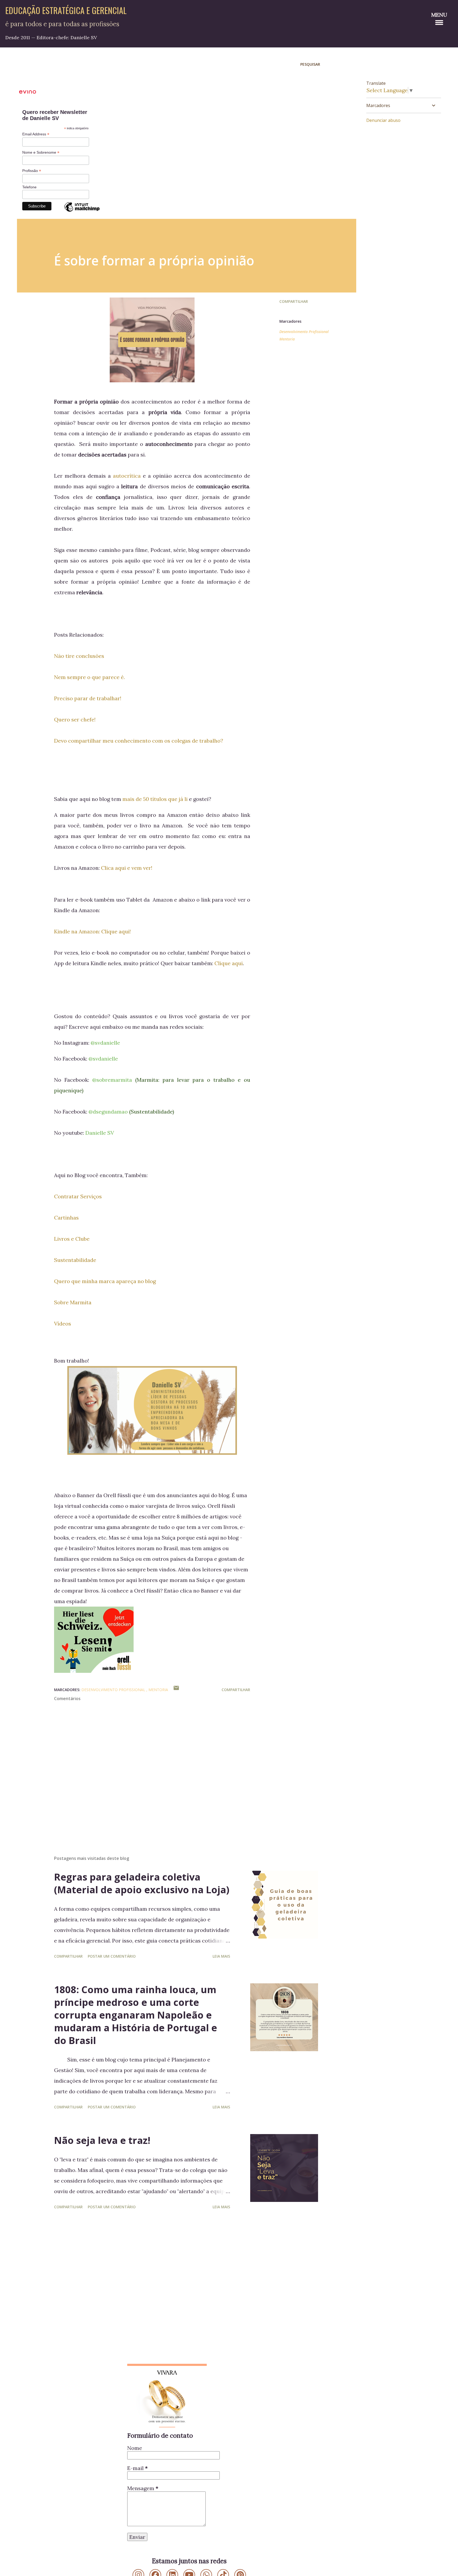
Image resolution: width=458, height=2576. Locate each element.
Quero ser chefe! (75, 719)
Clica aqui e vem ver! (127, 868)
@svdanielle (105, 1043)
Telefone (29, 187)
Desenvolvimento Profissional (304, 332)
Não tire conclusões (79, 656)
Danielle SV (100, 1133)
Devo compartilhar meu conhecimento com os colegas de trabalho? (139, 741)
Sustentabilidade (75, 1260)
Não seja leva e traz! (102, 2140)
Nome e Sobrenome (41, 152)
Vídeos (63, 1324)
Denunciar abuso (383, 120)
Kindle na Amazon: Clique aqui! (93, 931)
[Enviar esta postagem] (176, 1690)
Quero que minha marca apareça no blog (105, 1281)
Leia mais (221, 1956)
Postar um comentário (112, 1956)
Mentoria (287, 339)
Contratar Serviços (78, 1196)
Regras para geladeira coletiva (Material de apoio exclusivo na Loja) (142, 1883)
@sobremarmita (112, 1080)
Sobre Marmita (73, 1302)
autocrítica (127, 476)
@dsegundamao (108, 1112)
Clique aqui (229, 963)
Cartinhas (66, 1218)
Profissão (32, 171)
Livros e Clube (72, 1239)
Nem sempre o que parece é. (89, 677)
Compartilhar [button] (294, 301)
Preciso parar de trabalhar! (88, 698)
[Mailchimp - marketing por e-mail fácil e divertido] (82, 211)
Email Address (36, 134)
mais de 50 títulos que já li (155, 799)
